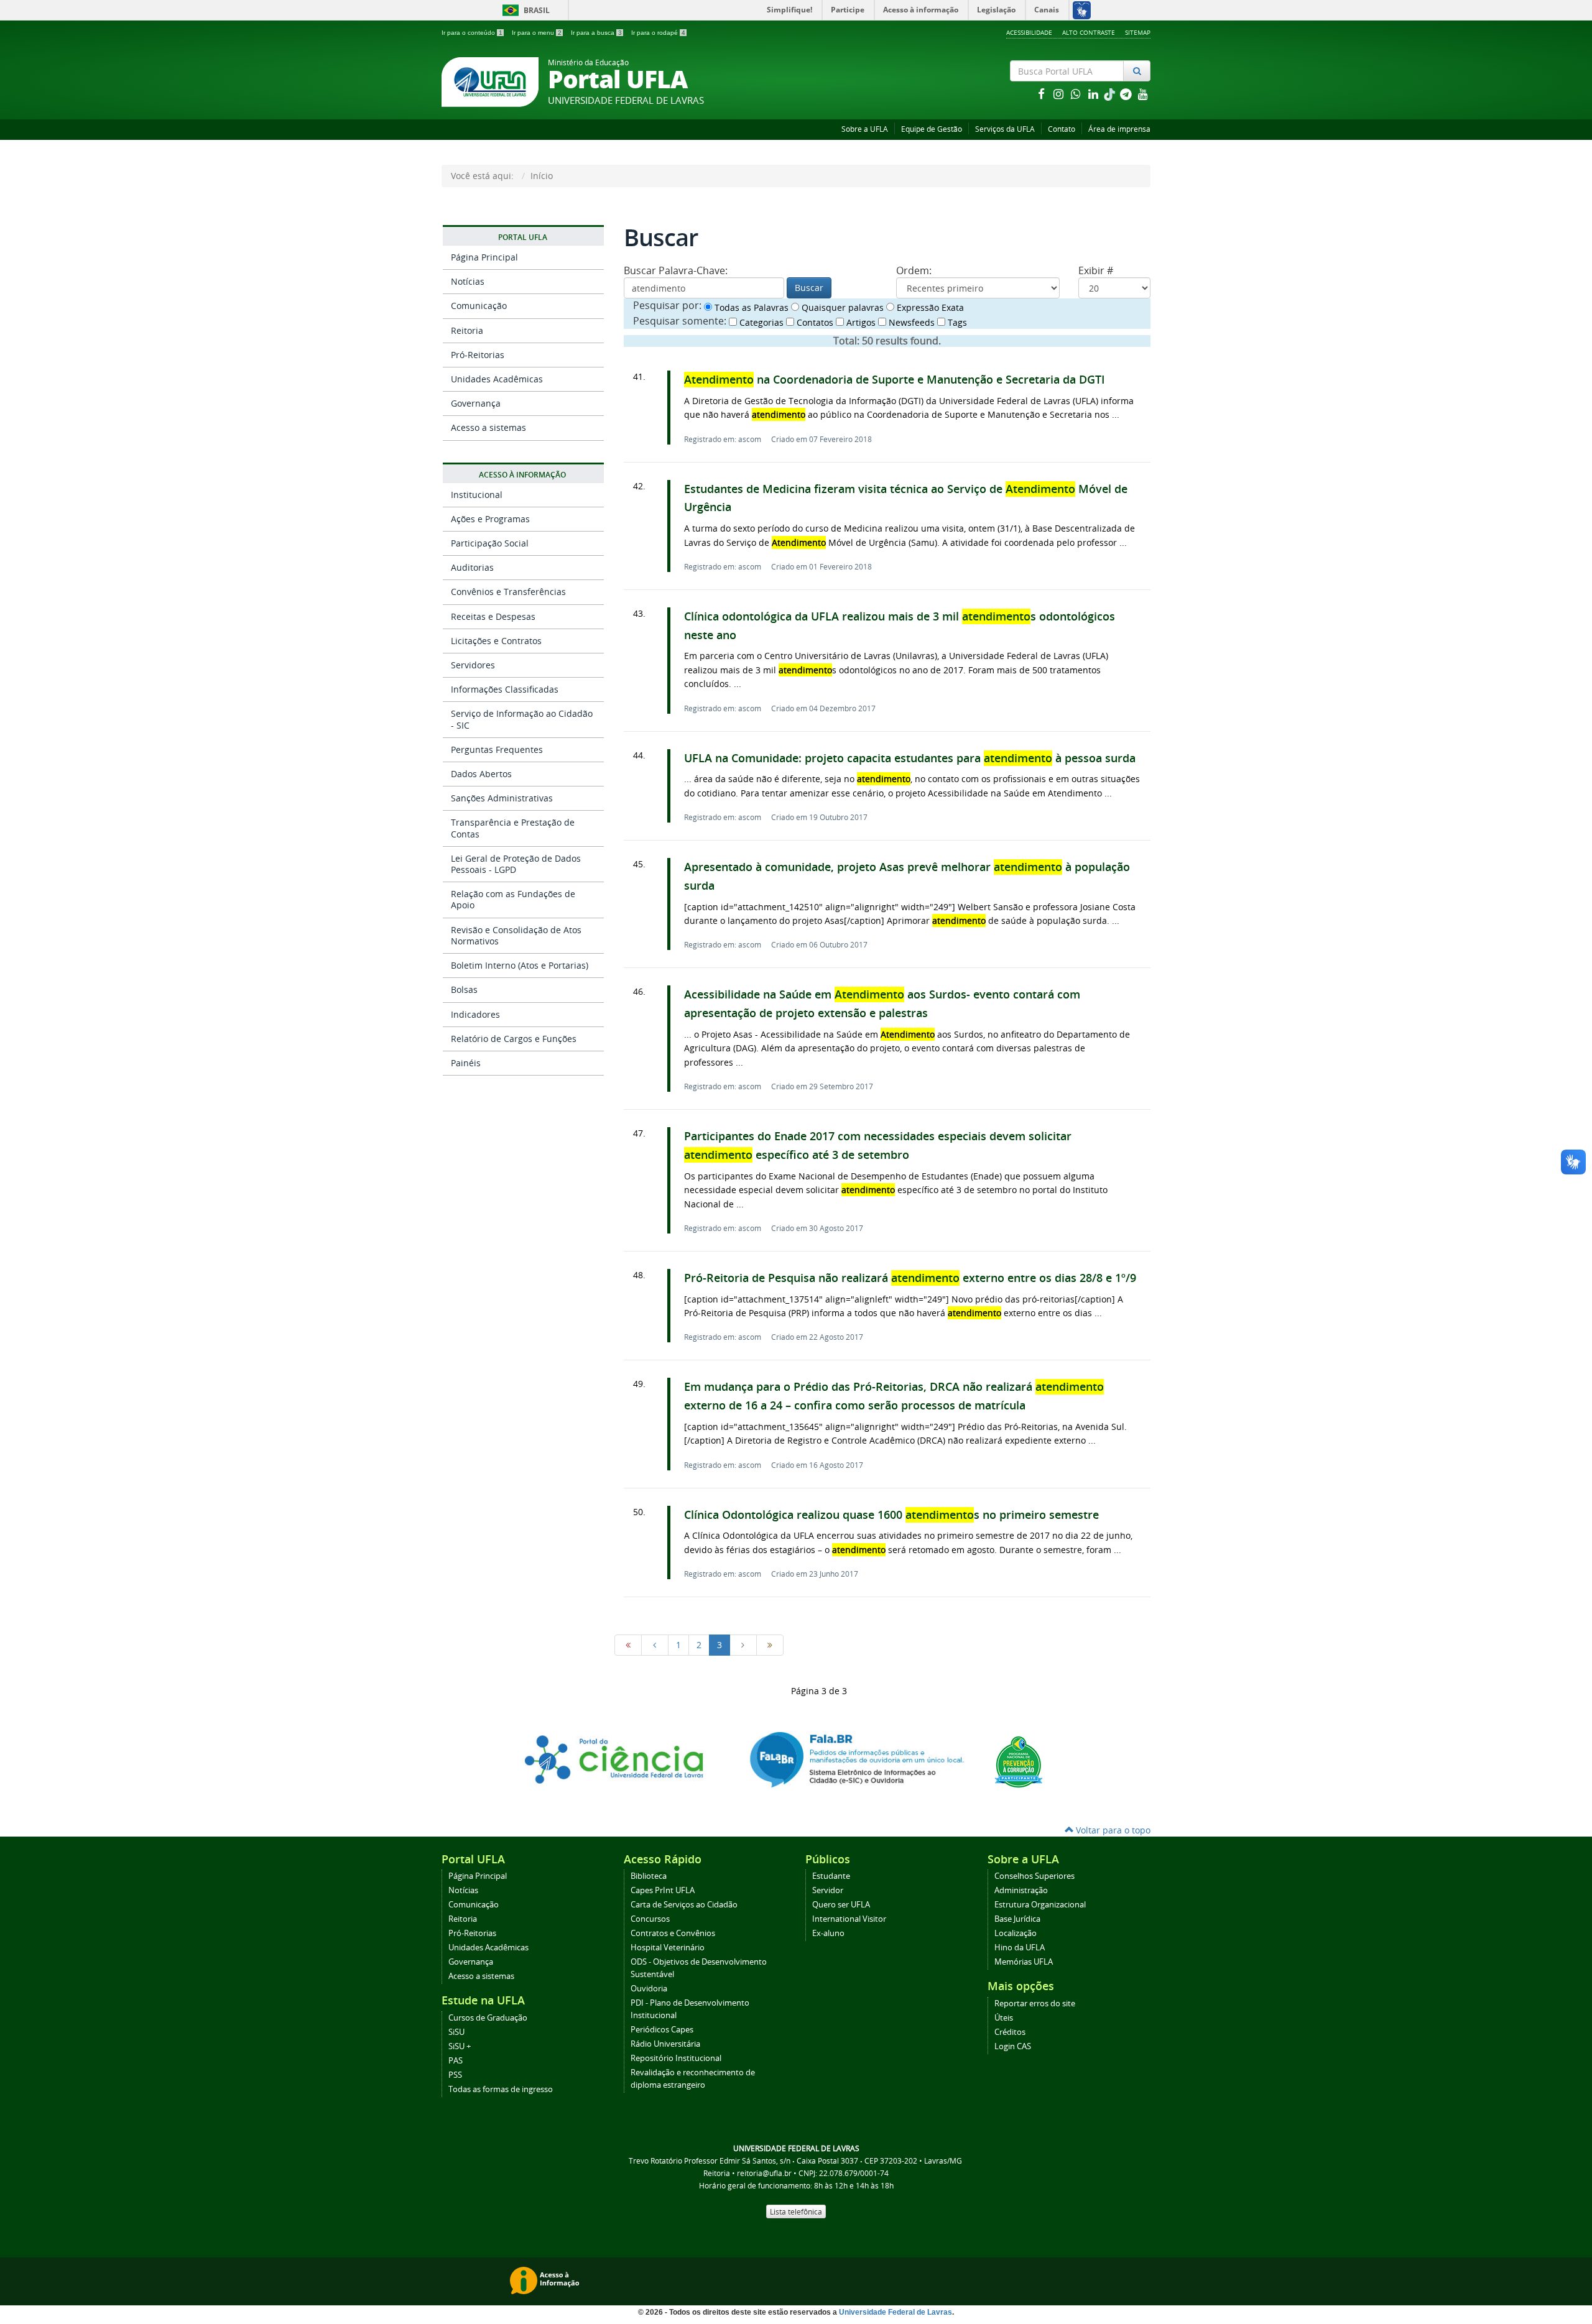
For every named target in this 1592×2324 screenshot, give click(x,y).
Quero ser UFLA (841, 1905)
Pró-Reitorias (478, 355)
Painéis (466, 1063)
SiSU (456, 2032)
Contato (1062, 129)
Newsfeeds (910, 322)
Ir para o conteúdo (472, 33)
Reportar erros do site (1035, 2004)
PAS (456, 2061)
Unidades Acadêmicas (497, 379)
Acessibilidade (1029, 32)
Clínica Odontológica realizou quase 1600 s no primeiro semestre (891, 1515)
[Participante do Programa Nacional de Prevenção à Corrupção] (1019, 1760)
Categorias (760, 322)
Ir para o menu (537, 33)
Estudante (831, 1876)
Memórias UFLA (1024, 1962)
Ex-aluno (828, 1933)
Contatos (814, 322)
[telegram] (1127, 94)
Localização (1016, 1933)
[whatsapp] (1077, 94)
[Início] (628, 1645)
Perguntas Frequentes (497, 749)
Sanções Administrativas (502, 798)
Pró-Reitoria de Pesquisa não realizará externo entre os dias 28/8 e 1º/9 (910, 1278)
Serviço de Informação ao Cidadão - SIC (522, 719)
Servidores (473, 665)
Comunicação (479, 306)
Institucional (477, 495)
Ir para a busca (596, 33)
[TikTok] (1111, 94)
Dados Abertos (481, 774)
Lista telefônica (796, 2211)
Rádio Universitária (665, 2044)
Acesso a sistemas (488, 427)
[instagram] (1060, 94)
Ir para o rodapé (658, 33)
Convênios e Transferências (508, 592)
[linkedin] (1094, 94)
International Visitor (849, 1919)
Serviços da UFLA (1005, 129)
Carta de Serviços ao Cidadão (684, 1905)
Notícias (468, 281)
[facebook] (1042, 94)
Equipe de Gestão (932, 129)
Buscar (809, 288)
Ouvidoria (649, 1989)
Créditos (1010, 2032)
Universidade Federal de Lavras (895, 2312)
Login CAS (1013, 2046)
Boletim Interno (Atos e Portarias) (520, 965)
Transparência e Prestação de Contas (513, 828)
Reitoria (467, 330)
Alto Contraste (1089, 32)
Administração (1021, 1890)
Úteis (1004, 2018)
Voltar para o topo (1112, 1830)
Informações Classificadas (505, 689)
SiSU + (460, 2046)
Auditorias (472, 567)
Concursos (650, 1919)
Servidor (828, 1890)
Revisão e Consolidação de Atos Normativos (516, 935)
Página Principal (484, 257)
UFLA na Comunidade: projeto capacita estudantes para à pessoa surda (910, 758)
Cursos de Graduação (488, 2018)
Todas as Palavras (750, 307)
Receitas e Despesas (493, 616)
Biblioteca (649, 1876)
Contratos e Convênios (673, 1933)
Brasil (524, 10)
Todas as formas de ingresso (501, 2089)
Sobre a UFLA (865, 129)
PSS (455, 2075)
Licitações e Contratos (496, 641)
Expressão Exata (929, 307)
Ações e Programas (490, 519)
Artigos (860, 322)
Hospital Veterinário (668, 1948)
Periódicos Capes (662, 2030)
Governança (476, 403)
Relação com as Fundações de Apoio (513, 899)
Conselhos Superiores (1034, 1876)
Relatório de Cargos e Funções (514, 1039)
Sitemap (1138, 32)
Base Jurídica (1017, 1919)
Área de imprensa (1119, 129)
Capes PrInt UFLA (663, 1890)
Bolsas (464, 989)
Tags (956, 322)
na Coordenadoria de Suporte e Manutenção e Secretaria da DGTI (895, 380)
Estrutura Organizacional (1040, 1905)
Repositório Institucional (676, 2058)
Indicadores (475, 1014)
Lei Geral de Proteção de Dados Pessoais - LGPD (516, 864)
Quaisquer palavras (841, 307)
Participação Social (490, 543)
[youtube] (1143, 94)
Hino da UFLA (1020, 1948)
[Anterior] (655, 1645)
